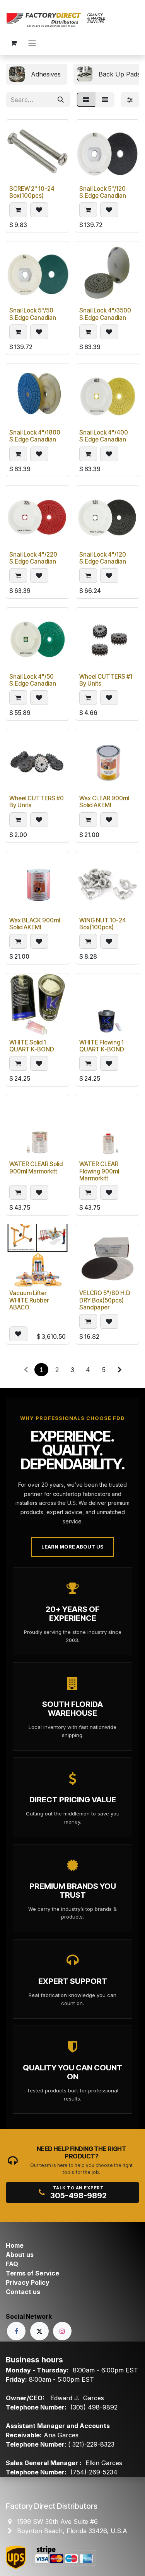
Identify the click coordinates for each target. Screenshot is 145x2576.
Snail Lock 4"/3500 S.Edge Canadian (105, 314)
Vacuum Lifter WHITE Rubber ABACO (29, 1300)
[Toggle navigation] (32, 43)
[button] (18, 210)
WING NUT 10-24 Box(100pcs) (103, 924)
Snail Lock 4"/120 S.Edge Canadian (103, 558)
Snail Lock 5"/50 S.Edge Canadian (33, 314)
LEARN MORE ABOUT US (72, 1547)
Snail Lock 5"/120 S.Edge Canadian (103, 192)
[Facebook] (16, 2331)
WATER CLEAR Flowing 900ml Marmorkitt (99, 1171)
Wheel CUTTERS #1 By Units (106, 680)
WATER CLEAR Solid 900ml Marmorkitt (36, 1167)
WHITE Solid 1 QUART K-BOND (32, 1046)
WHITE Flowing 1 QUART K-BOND (102, 1046)
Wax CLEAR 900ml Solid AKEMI (104, 802)
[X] (39, 2331)
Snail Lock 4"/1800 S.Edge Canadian (35, 436)
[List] (105, 100)
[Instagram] (62, 2331)
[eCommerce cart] (14, 43)
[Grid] (86, 100)
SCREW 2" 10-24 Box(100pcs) (32, 192)
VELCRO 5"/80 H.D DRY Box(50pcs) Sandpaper (105, 1300)
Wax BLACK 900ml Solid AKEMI (35, 924)
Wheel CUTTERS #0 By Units (37, 802)
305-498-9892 (78, 2196)
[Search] (61, 100)
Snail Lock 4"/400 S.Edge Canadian (104, 436)
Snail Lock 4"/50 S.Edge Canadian (33, 680)
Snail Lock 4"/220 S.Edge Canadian (33, 558)
